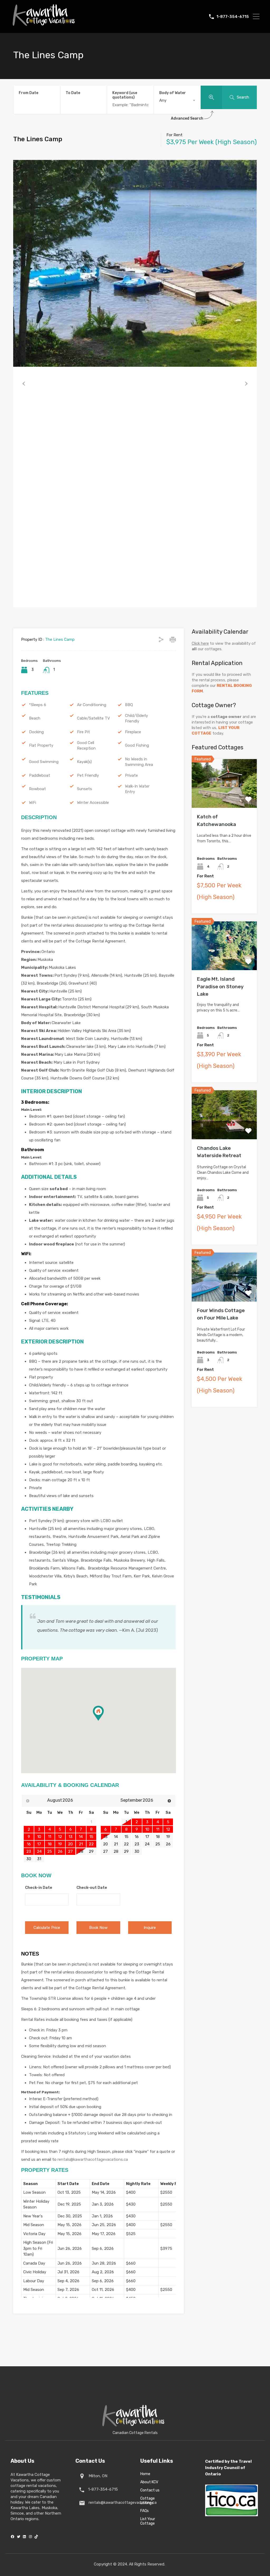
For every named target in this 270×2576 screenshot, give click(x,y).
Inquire (150, 1928)
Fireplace (133, 732)
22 (126, 1844)
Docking (36, 732)
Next (246, 384)
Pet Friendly (88, 775)
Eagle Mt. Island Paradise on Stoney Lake (220, 986)
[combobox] (177, 100)
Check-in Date (39, 1888)
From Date (28, 93)
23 (137, 1844)
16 (137, 1837)
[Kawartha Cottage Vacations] (44, 28)
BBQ (129, 705)
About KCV (149, 2482)
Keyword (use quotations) (125, 95)
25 (158, 1844)
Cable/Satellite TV (93, 718)
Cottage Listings (148, 2501)
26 (168, 1844)
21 (116, 1844)
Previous (24, 384)
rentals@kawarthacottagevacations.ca (93, 2159)
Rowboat (37, 789)
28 (81, 1851)
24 (147, 1844)
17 (147, 1837)
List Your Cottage (148, 2521)
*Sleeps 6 (38, 705)
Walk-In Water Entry (137, 789)
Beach (35, 718)
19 (168, 1837)
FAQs (144, 2511)
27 (105, 1851)
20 (105, 1844)
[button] (104, 1721)
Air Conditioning (92, 705)
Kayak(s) (84, 762)
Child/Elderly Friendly (136, 718)
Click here (200, 643)
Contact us (150, 2490)
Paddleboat (40, 775)
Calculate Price (47, 1928)
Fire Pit (83, 732)
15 (126, 1837)
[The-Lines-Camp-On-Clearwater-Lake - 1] (135, 263)
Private (131, 775)
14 (116, 1837)
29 (126, 1851)
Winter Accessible (93, 803)
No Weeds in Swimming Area (139, 762)
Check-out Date (92, 1888)
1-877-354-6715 (233, 17)
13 (106, 1837)
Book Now (98, 1928)
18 (158, 1837)
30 (137, 1851)
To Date (73, 93)
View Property (224, 798)
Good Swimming (44, 762)
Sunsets (85, 789)
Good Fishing (137, 745)
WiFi (33, 803)
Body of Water (173, 93)
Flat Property (41, 745)
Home (145, 2474)
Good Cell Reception (86, 746)
